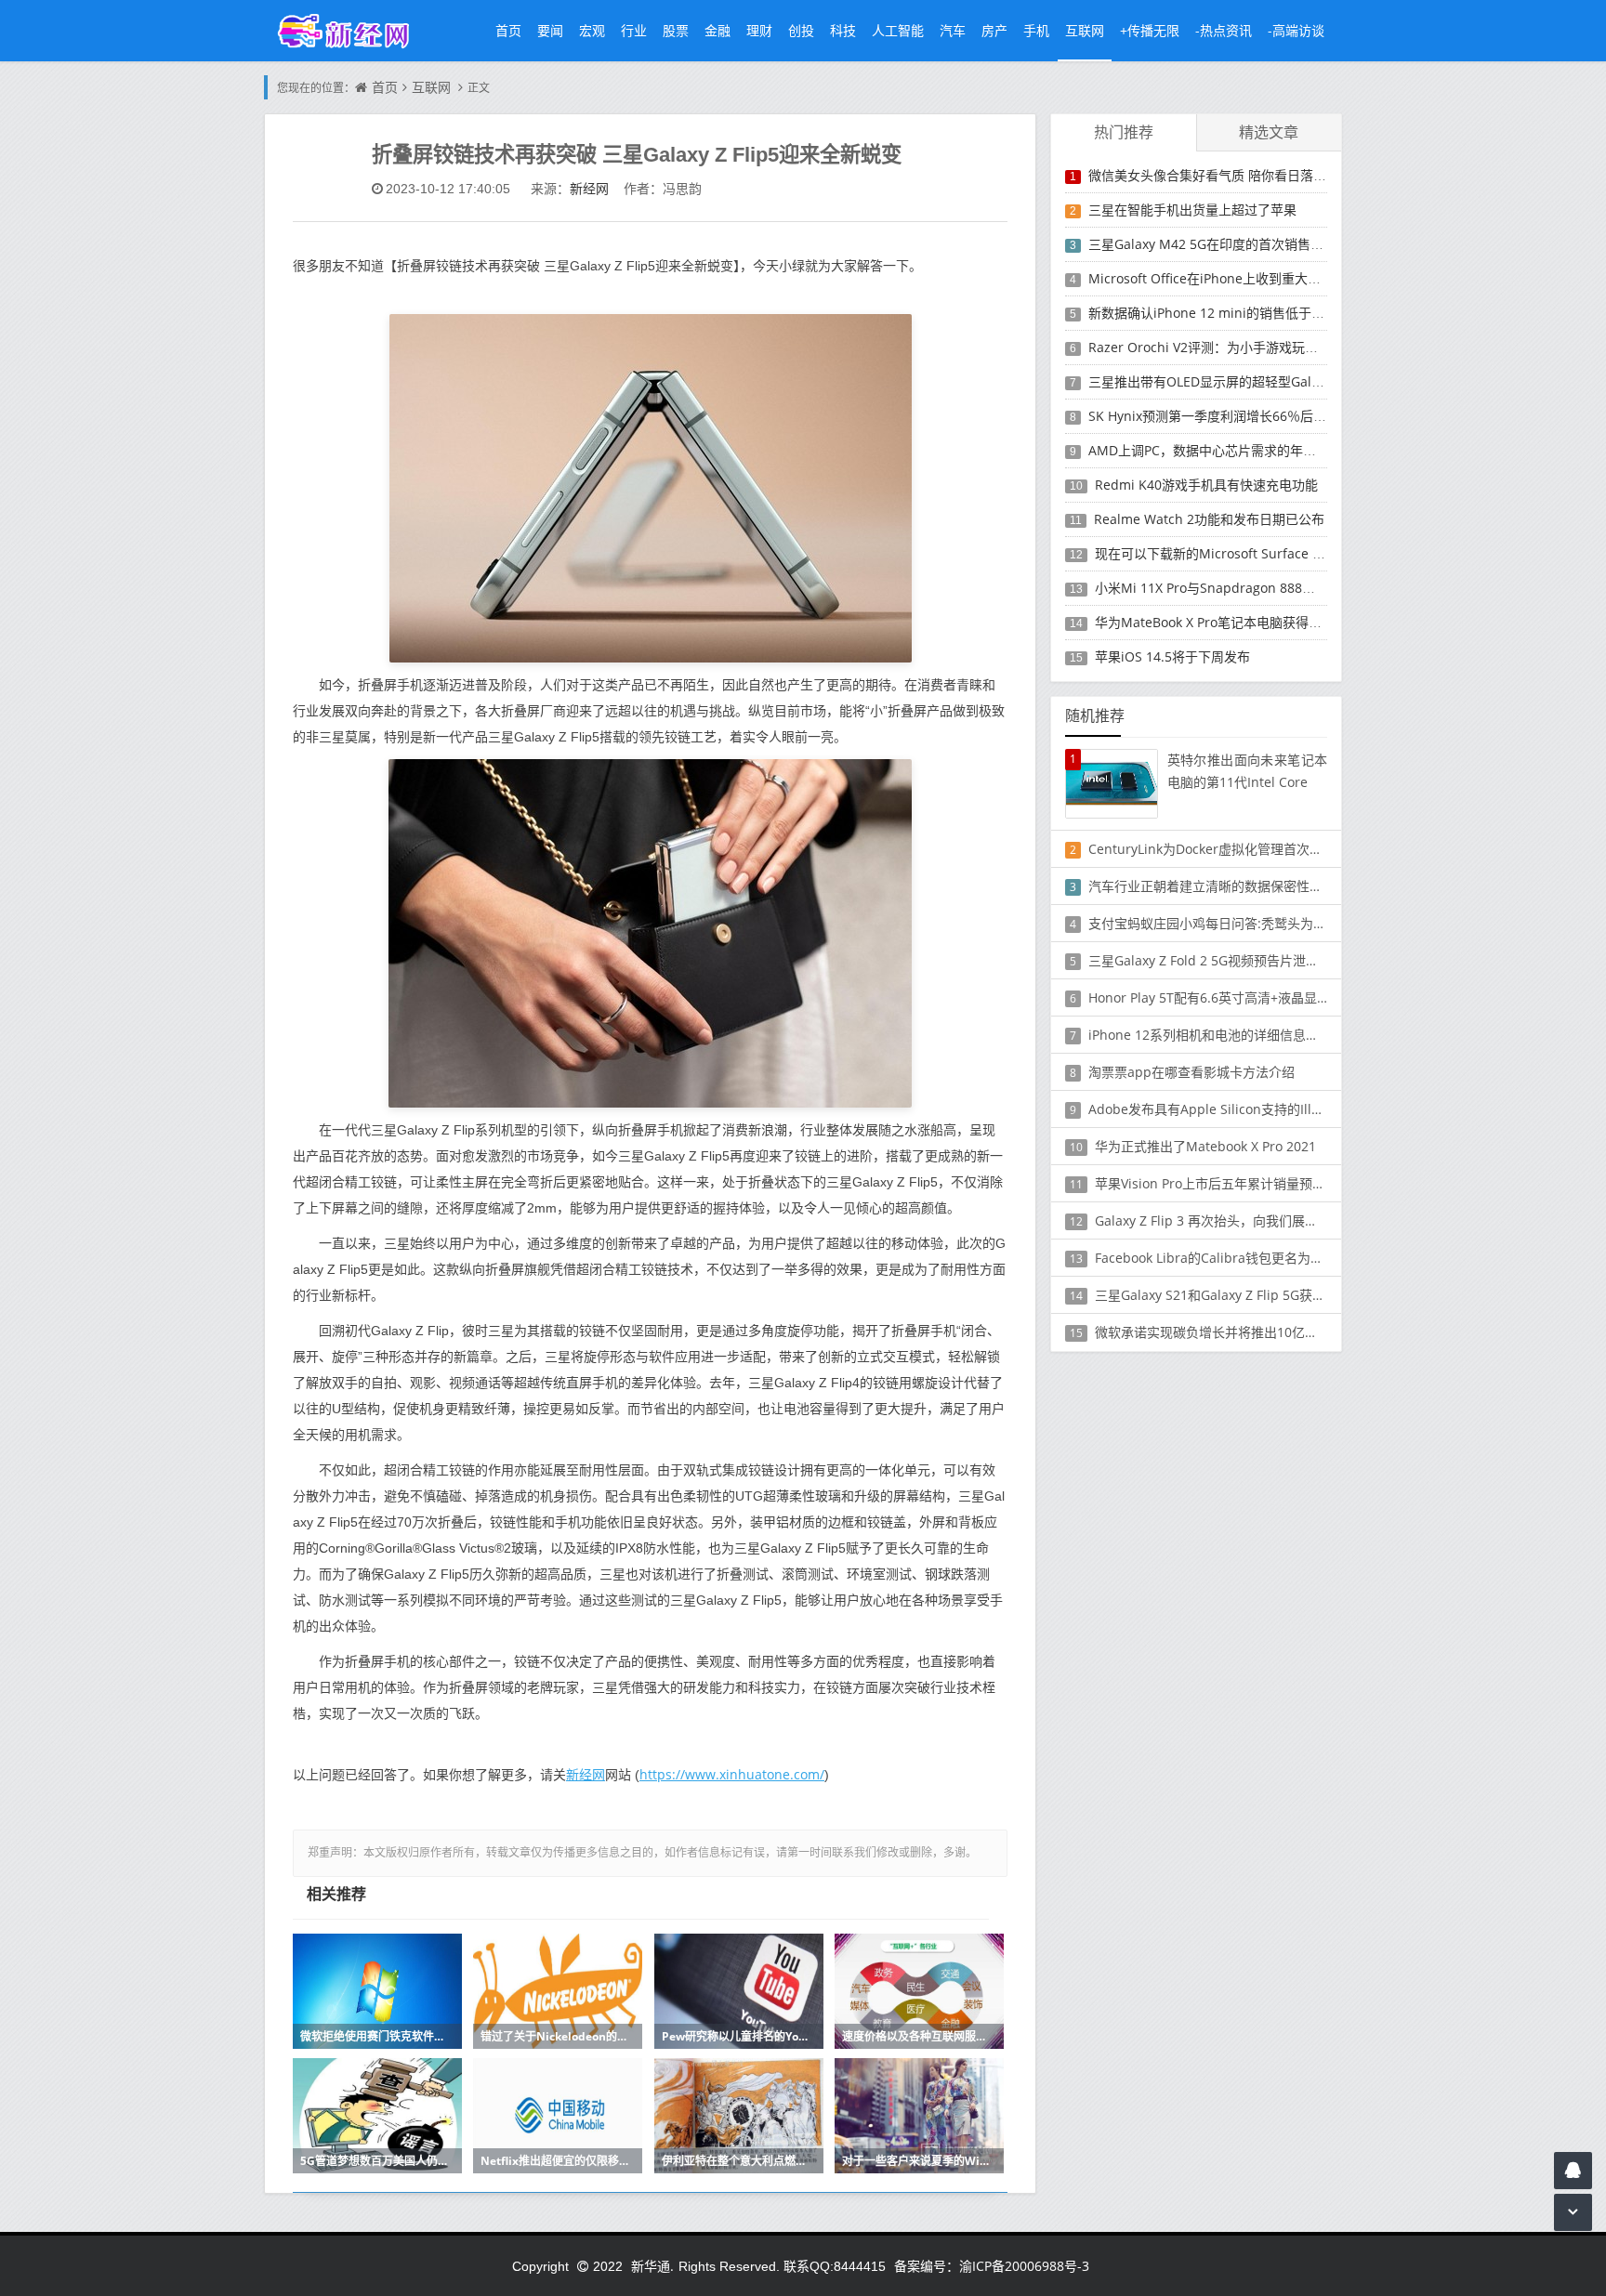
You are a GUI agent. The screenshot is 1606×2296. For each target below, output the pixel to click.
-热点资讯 (1224, 30)
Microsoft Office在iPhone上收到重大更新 (1211, 278)
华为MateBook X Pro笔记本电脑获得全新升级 (1228, 622)
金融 (717, 30)
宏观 (592, 30)
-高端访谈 (1296, 30)
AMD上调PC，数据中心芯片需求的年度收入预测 (1228, 450)
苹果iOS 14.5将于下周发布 (1172, 656)
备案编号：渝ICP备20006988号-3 (992, 2266)
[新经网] (353, 30)
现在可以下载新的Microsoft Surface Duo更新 (1229, 553)
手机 (1036, 30)
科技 (843, 30)
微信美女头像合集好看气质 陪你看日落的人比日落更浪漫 (1253, 175)
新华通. (652, 2266)
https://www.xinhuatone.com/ (732, 1774)
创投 (801, 30)
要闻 (550, 30)
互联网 (1085, 30)
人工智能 (898, 30)
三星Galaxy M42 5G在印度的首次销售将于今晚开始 (1238, 244)
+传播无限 (1150, 30)
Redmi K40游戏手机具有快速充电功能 (1206, 485)
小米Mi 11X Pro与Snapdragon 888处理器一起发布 (1244, 588)
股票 (676, 30)
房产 (994, 30)
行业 (634, 30)
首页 (508, 30)
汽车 (953, 30)
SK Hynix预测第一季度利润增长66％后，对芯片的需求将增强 (1266, 416)
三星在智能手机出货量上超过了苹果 (1192, 210)
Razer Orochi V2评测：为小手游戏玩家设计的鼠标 (1236, 347)
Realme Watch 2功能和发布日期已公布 (1209, 519)
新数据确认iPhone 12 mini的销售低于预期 (1213, 313)
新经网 (589, 188)
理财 (759, 30)
